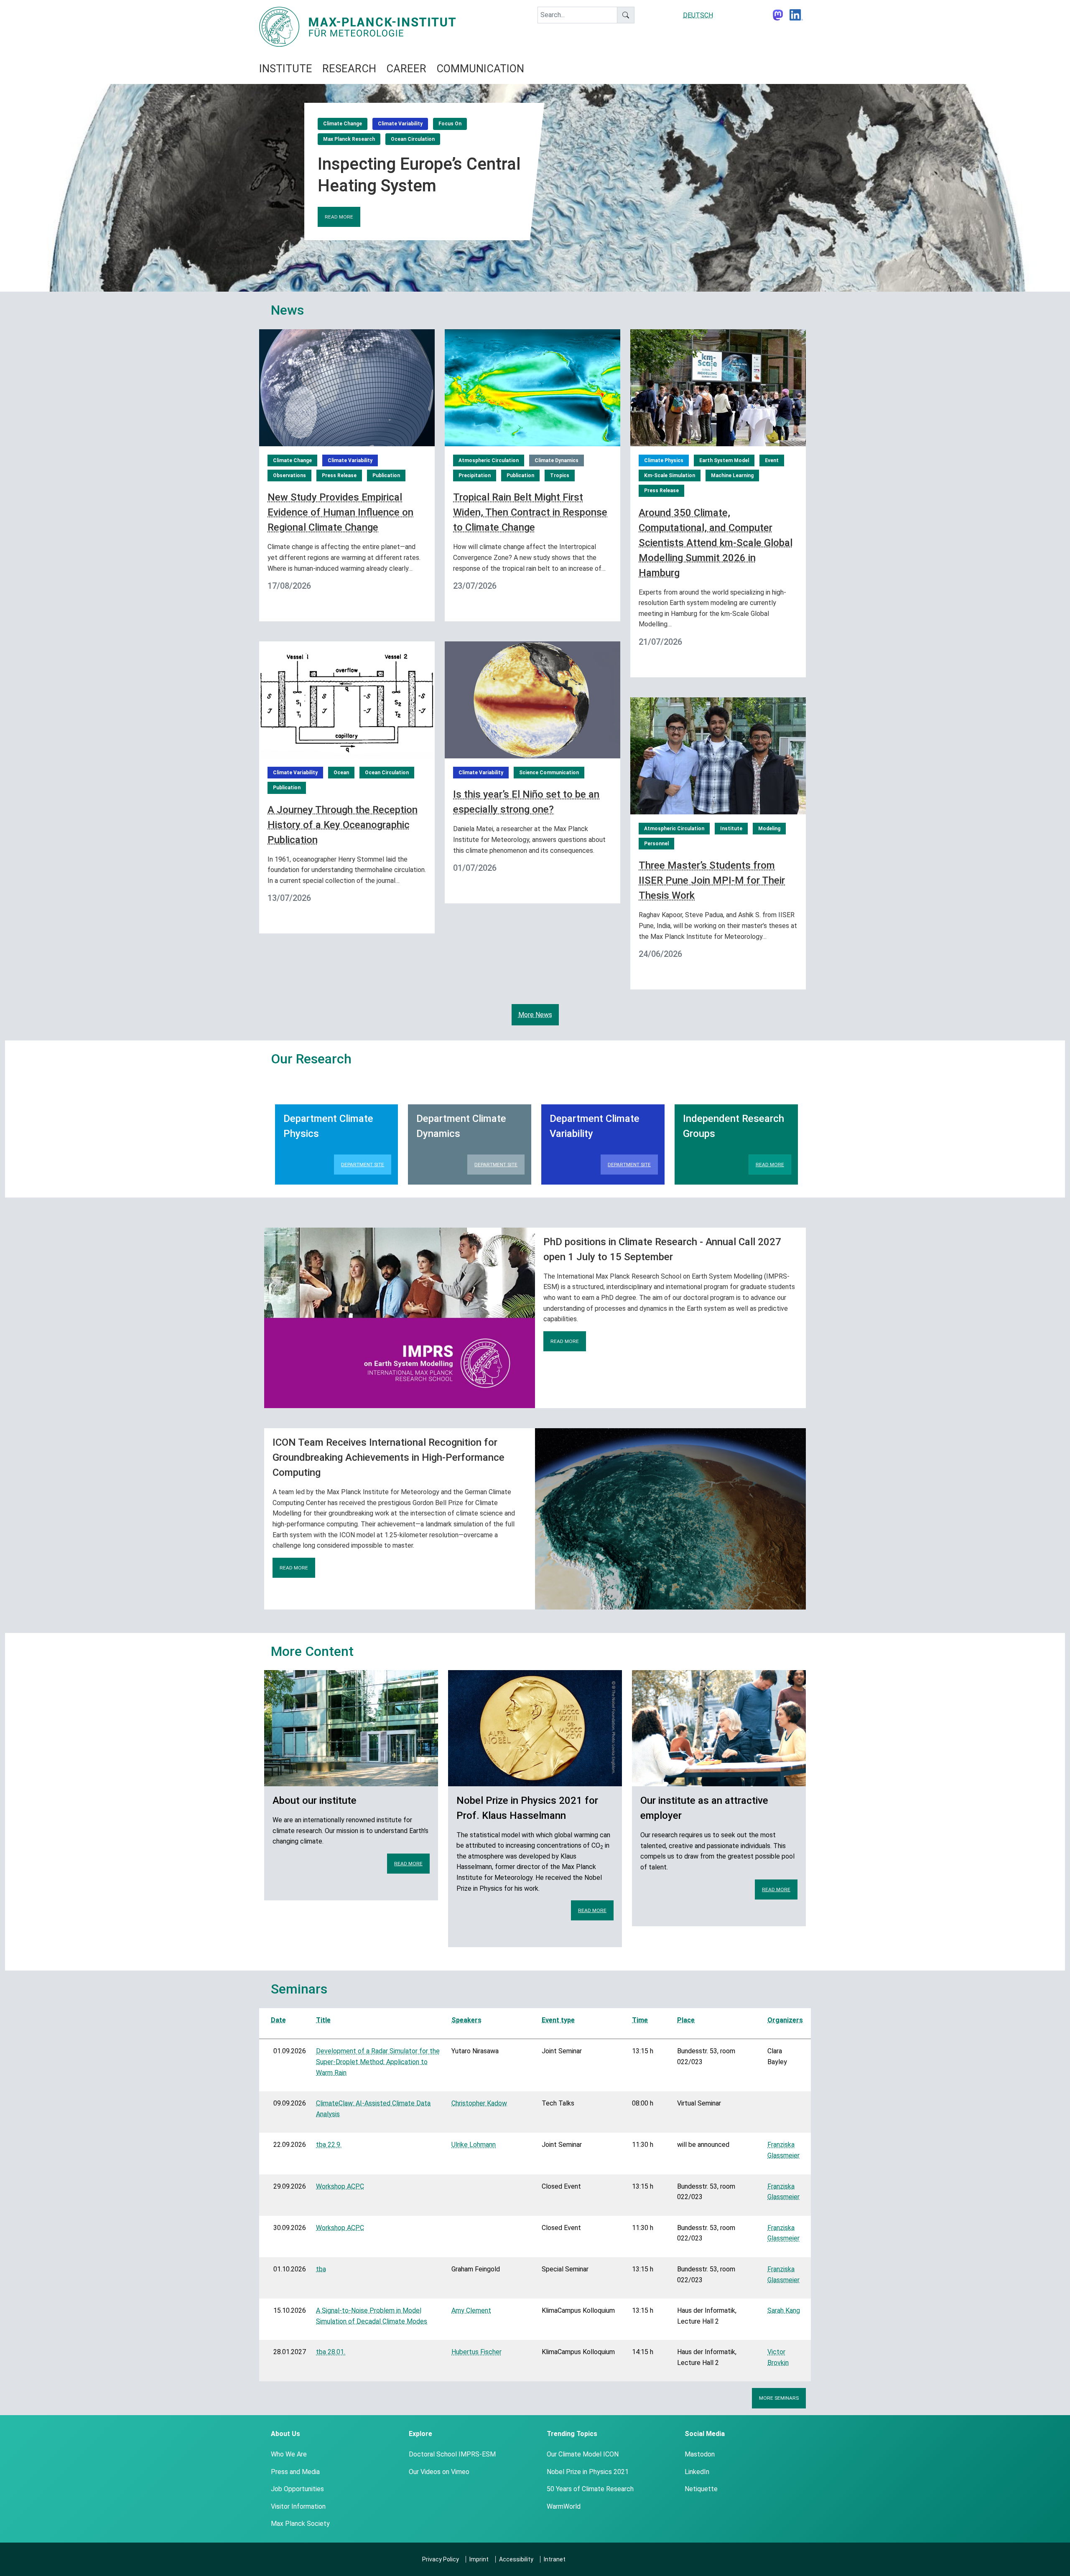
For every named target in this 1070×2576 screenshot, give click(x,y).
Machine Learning (732, 476)
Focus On (450, 124)
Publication (386, 476)
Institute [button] (286, 69)
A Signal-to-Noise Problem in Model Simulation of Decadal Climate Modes (372, 2316)
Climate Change (343, 124)
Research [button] (349, 69)
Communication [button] (480, 69)
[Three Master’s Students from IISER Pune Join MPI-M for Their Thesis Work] (718, 755)
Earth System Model (724, 460)
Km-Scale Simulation (670, 476)
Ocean (341, 773)
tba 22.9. (329, 2145)
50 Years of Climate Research (590, 2489)
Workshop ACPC (340, 2186)
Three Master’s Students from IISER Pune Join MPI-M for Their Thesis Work (712, 880)
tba (321, 2269)
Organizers (785, 2020)
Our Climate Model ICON (583, 2454)
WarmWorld (564, 2506)
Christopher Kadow (479, 2103)
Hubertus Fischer (476, 2352)
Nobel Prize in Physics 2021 (588, 2472)
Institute (731, 829)
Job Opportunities (297, 2489)
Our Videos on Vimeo (439, 2472)
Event (772, 460)
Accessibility (516, 2559)
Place (686, 2020)
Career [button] (406, 69)
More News (535, 1015)
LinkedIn (697, 2472)
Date (278, 2020)
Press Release (339, 476)
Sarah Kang (784, 2310)
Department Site (363, 1165)
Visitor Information (298, 2506)
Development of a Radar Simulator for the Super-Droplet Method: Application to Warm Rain (378, 2062)
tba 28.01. (331, 2352)
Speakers (466, 2020)
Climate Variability (400, 124)
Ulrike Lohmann (474, 2145)
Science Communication (549, 773)
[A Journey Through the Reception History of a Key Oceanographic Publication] (347, 699)
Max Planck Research (349, 139)
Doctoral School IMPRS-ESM (452, 2454)
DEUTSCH (698, 15)
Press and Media (295, 2472)
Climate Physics (664, 460)
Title (323, 2020)
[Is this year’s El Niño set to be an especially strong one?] (532, 699)
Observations (289, 476)
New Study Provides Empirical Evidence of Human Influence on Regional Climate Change (340, 512)
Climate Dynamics (557, 460)
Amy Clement (471, 2310)
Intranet (555, 2559)
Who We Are (289, 2454)
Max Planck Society (300, 2524)
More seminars (779, 2398)
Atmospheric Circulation (489, 460)
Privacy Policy (441, 2559)
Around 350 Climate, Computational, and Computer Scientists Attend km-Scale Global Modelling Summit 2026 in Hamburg (716, 543)
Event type (558, 2020)
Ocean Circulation (413, 139)
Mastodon (700, 2454)
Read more (339, 217)
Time (640, 2020)
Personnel (656, 844)
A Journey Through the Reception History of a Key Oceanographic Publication (343, 825)
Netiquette (701, 2489)
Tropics (560, 476)
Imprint (479, 2559)
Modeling (769, 829)
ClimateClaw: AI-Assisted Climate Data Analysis (373, 2109)
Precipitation (475, 476)
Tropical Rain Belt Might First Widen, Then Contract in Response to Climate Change (530, 512)
